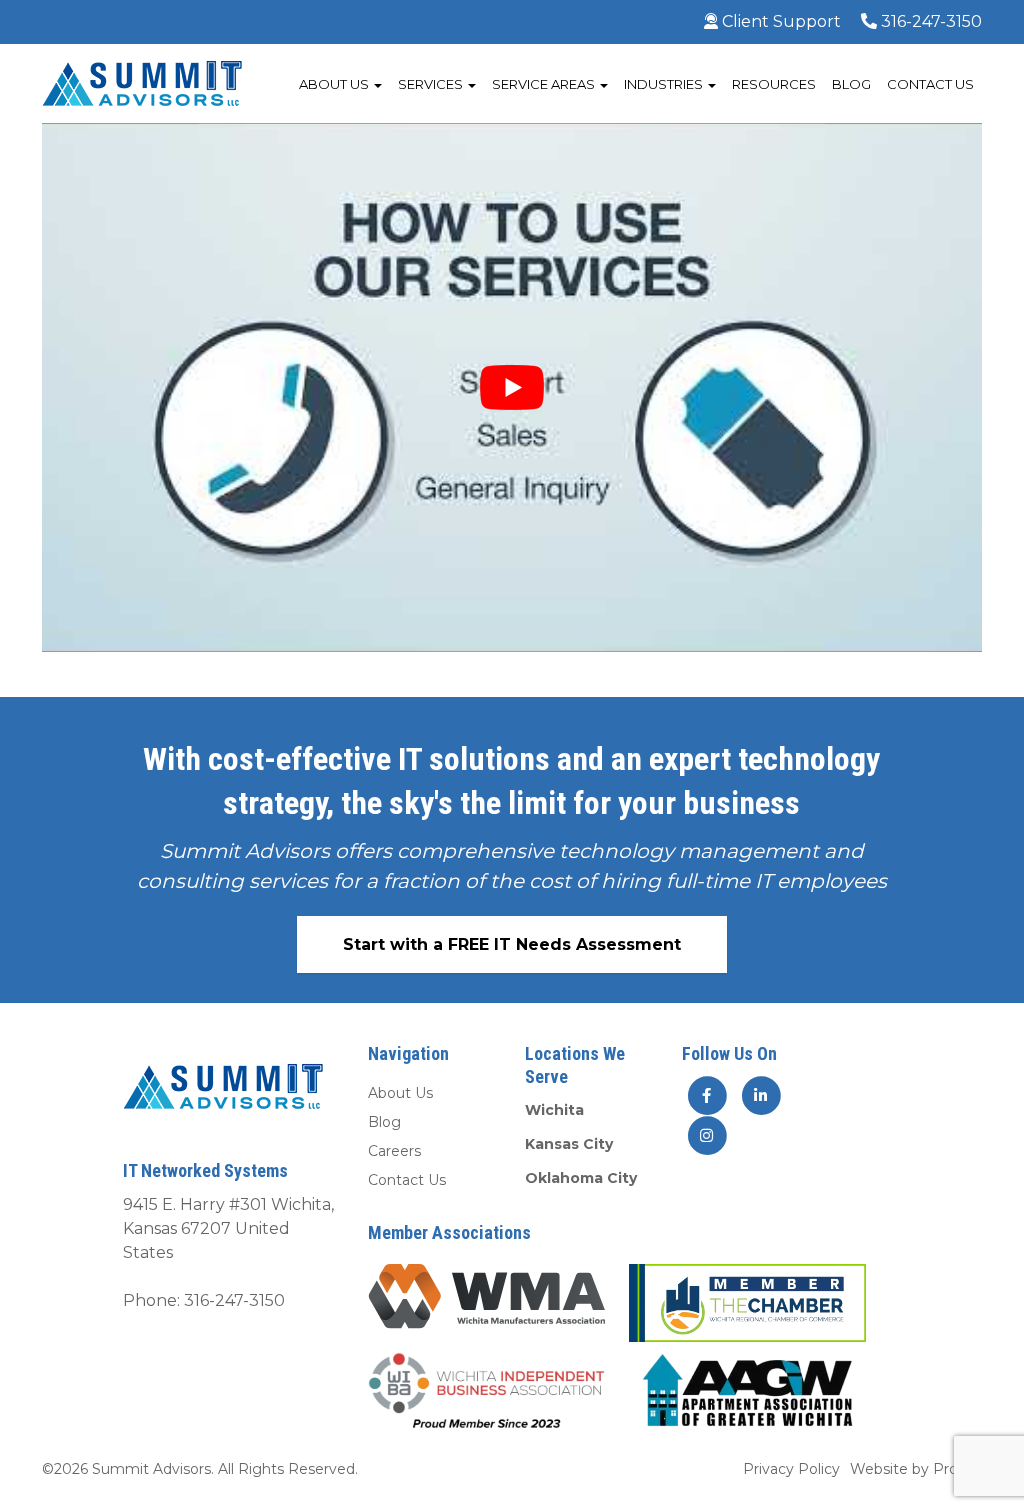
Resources (774, 84)
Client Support (779, 21)
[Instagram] (707, 1135)
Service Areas (545, 84)
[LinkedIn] (761, 1095)
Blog (851, 84)
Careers (394, 1151)
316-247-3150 (929, 21)
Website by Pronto (916, 1469)
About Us (335, 84)
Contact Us (930, 84)
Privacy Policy (791, 1469)
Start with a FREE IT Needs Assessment (512, 944)
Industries (665, 84)
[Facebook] (707, 1095)
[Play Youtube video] (512, 387)
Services (432, 84)
